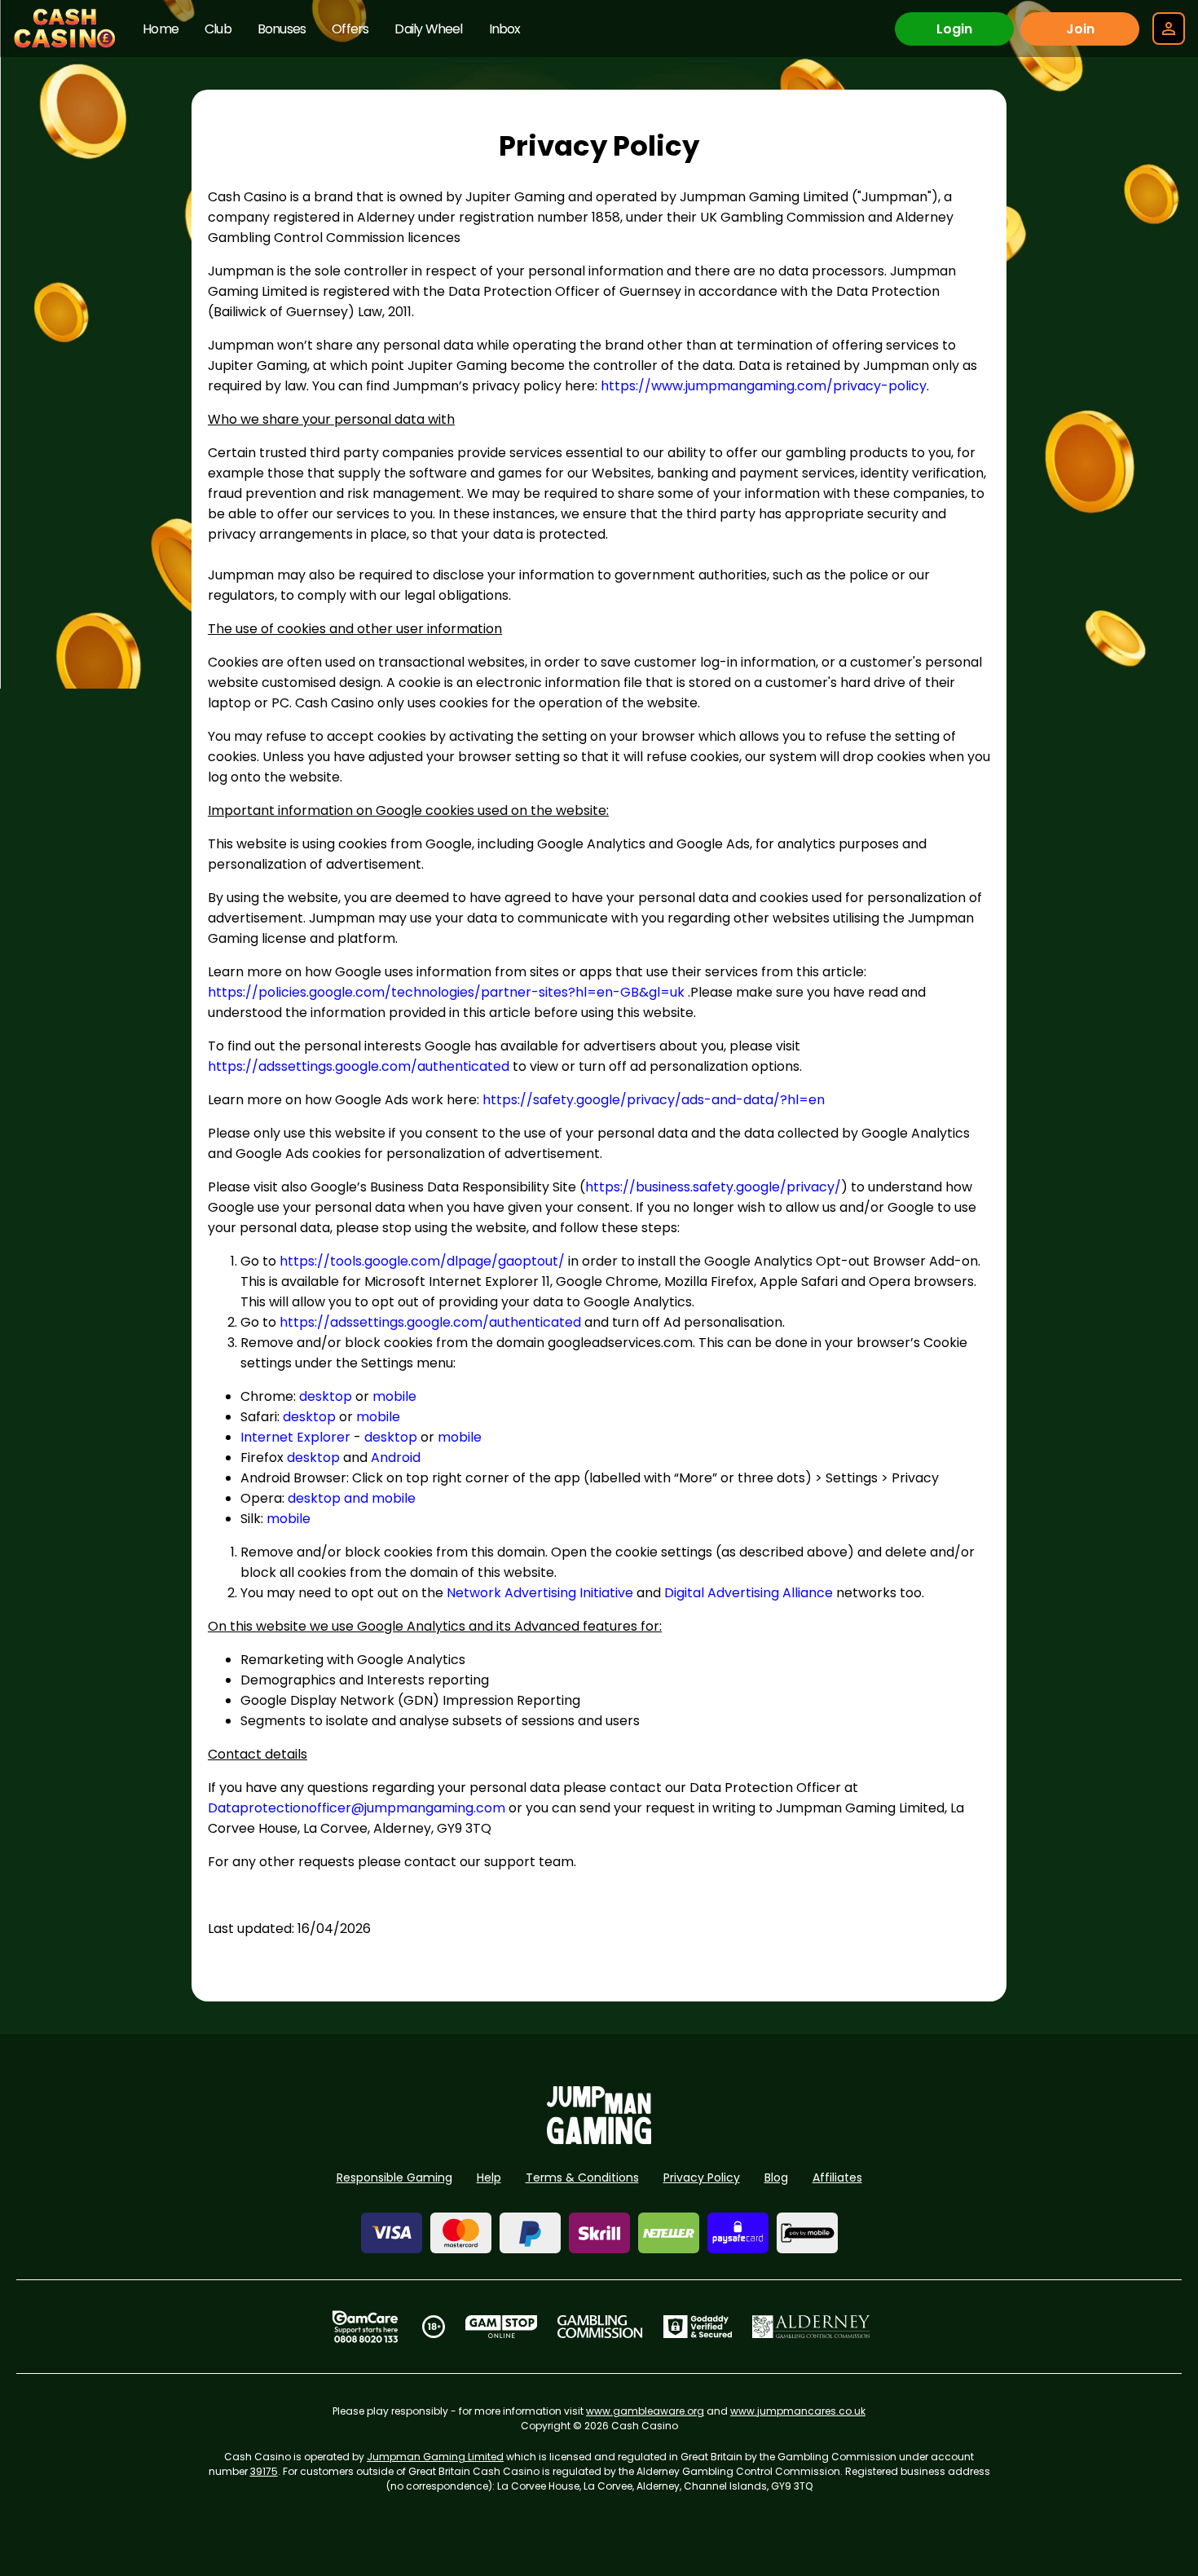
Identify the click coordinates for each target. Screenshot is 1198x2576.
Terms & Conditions (582, 2177)
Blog (776, 2177)
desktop (326, 1396)
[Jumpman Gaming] (599, 2140)
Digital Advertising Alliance (749, 1593)
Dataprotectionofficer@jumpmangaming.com (357, 1808)
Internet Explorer (295, 1437)
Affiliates (837, 2177)
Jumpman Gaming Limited (435, 2457)
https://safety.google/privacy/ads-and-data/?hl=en (654, 1100)
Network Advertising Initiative (540, 1593)
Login (954, 29)
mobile (394, 1396)
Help (489, 2177)
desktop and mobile (352, 1498)
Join (1080, 29)
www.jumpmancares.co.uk (798, 2411)
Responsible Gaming (394, 2177)
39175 (264, 2471)
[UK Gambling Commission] (600, 2327)
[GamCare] (365, 2327)
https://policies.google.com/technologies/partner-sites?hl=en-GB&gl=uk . (449, 992)
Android (396, 1458)
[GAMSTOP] (502, 2327)
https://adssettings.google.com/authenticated (359, 1066)
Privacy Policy (702, 2177)
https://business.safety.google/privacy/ (713, 1187)
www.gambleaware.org (645, 2411)
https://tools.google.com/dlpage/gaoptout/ (422, 1261)
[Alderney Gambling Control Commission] (811, 2327)
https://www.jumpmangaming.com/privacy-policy (764, 386)
